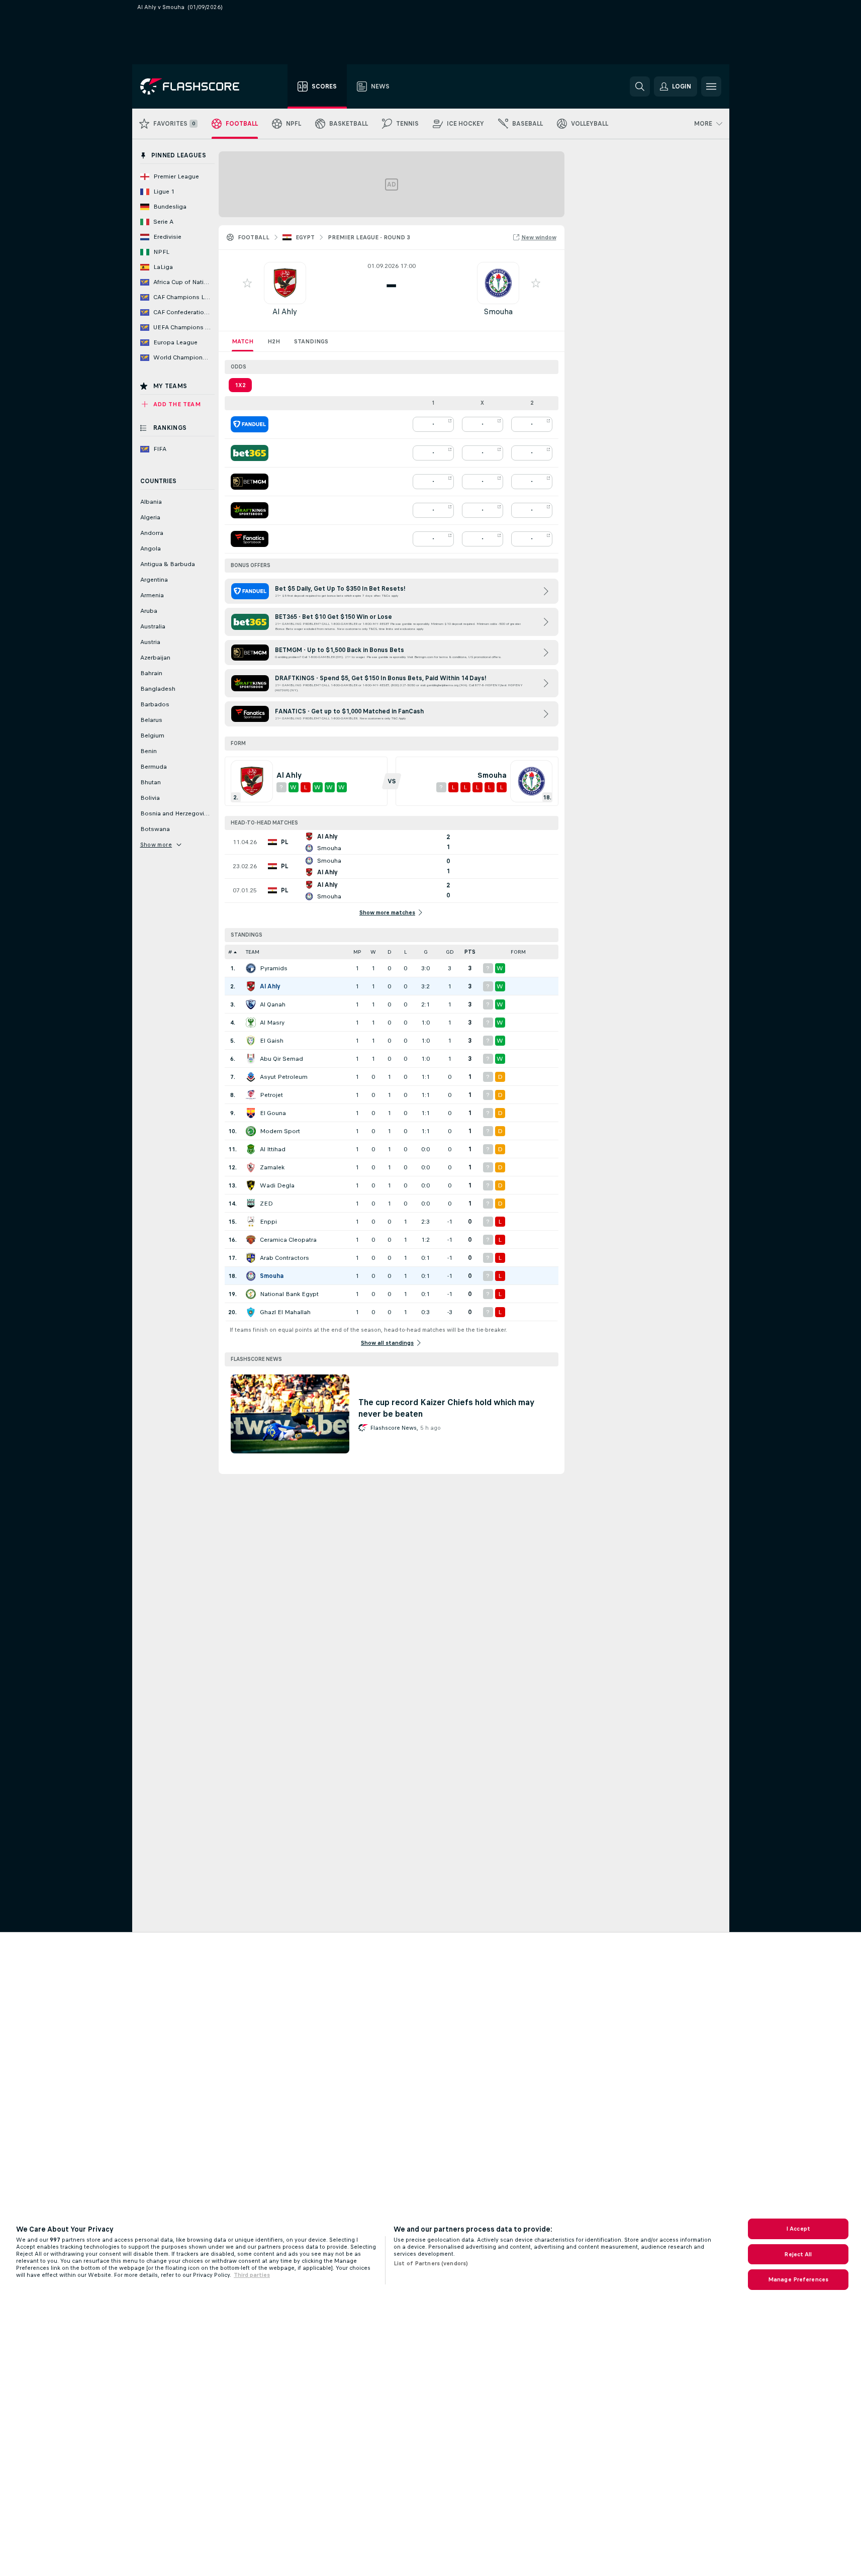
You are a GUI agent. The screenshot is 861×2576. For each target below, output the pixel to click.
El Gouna (273, 1113)
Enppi (268, 1222)
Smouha (498, 311)
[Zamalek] (251, 1167)
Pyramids (274, 968)
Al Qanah (273, 1004)
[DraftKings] (250, 510)
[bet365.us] (250, 453)
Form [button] (518, 952)
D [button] (390, 952)
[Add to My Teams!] (247, 283)
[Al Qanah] (251, 1004)
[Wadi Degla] (251, 1185)
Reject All (798, 2254)
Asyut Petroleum (284, 1077)
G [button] (426, 952)
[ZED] (251, 1204)
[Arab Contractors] (251, 1258)
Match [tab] (243, 341)
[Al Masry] (251, 1023)
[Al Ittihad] (251, 1149)
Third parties (252, 2275)
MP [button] (357, 952)
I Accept (798, 2229)
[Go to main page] (197, 86)
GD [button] (450, 952)
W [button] (373, 952)
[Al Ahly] (251, 986)
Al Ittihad (273, 1149)
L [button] (405, 952)
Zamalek (272, 1167)
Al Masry (272, 1023)
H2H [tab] (274, 341)
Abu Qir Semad (281, 1059)
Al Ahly (285, 311)
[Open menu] (711, 86)
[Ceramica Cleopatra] (251, 1240)
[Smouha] (251, 1276)
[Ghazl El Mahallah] (251, 1312)
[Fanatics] (250, 539)
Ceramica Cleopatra (288, 1240)
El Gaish (272, 1041)
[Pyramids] (251, 968)
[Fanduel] (250, 424)
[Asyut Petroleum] (251, 1077)
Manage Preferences (798, 2279)
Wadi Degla (277, 1185)
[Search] (640, 86)
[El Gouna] (251, 1113)
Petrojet (271, 1095)
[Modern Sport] (251, 1131)
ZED (266, 1204)
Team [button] (253, 952)
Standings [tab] (311, 341)
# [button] (230, 952)
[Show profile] (285, 283)
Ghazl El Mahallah (285, 1312)
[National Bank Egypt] (251, 1294)
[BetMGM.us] (250, 482)
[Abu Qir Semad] (251, 1059)
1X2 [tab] (240, 385)
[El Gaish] (251, 1041)
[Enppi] (251, 1222)
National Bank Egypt (289, 1294)
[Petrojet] (251, 1095)
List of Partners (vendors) (431, 2263)
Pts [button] (470, 952)
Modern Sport (280, 1131)
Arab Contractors (284, 1258)
